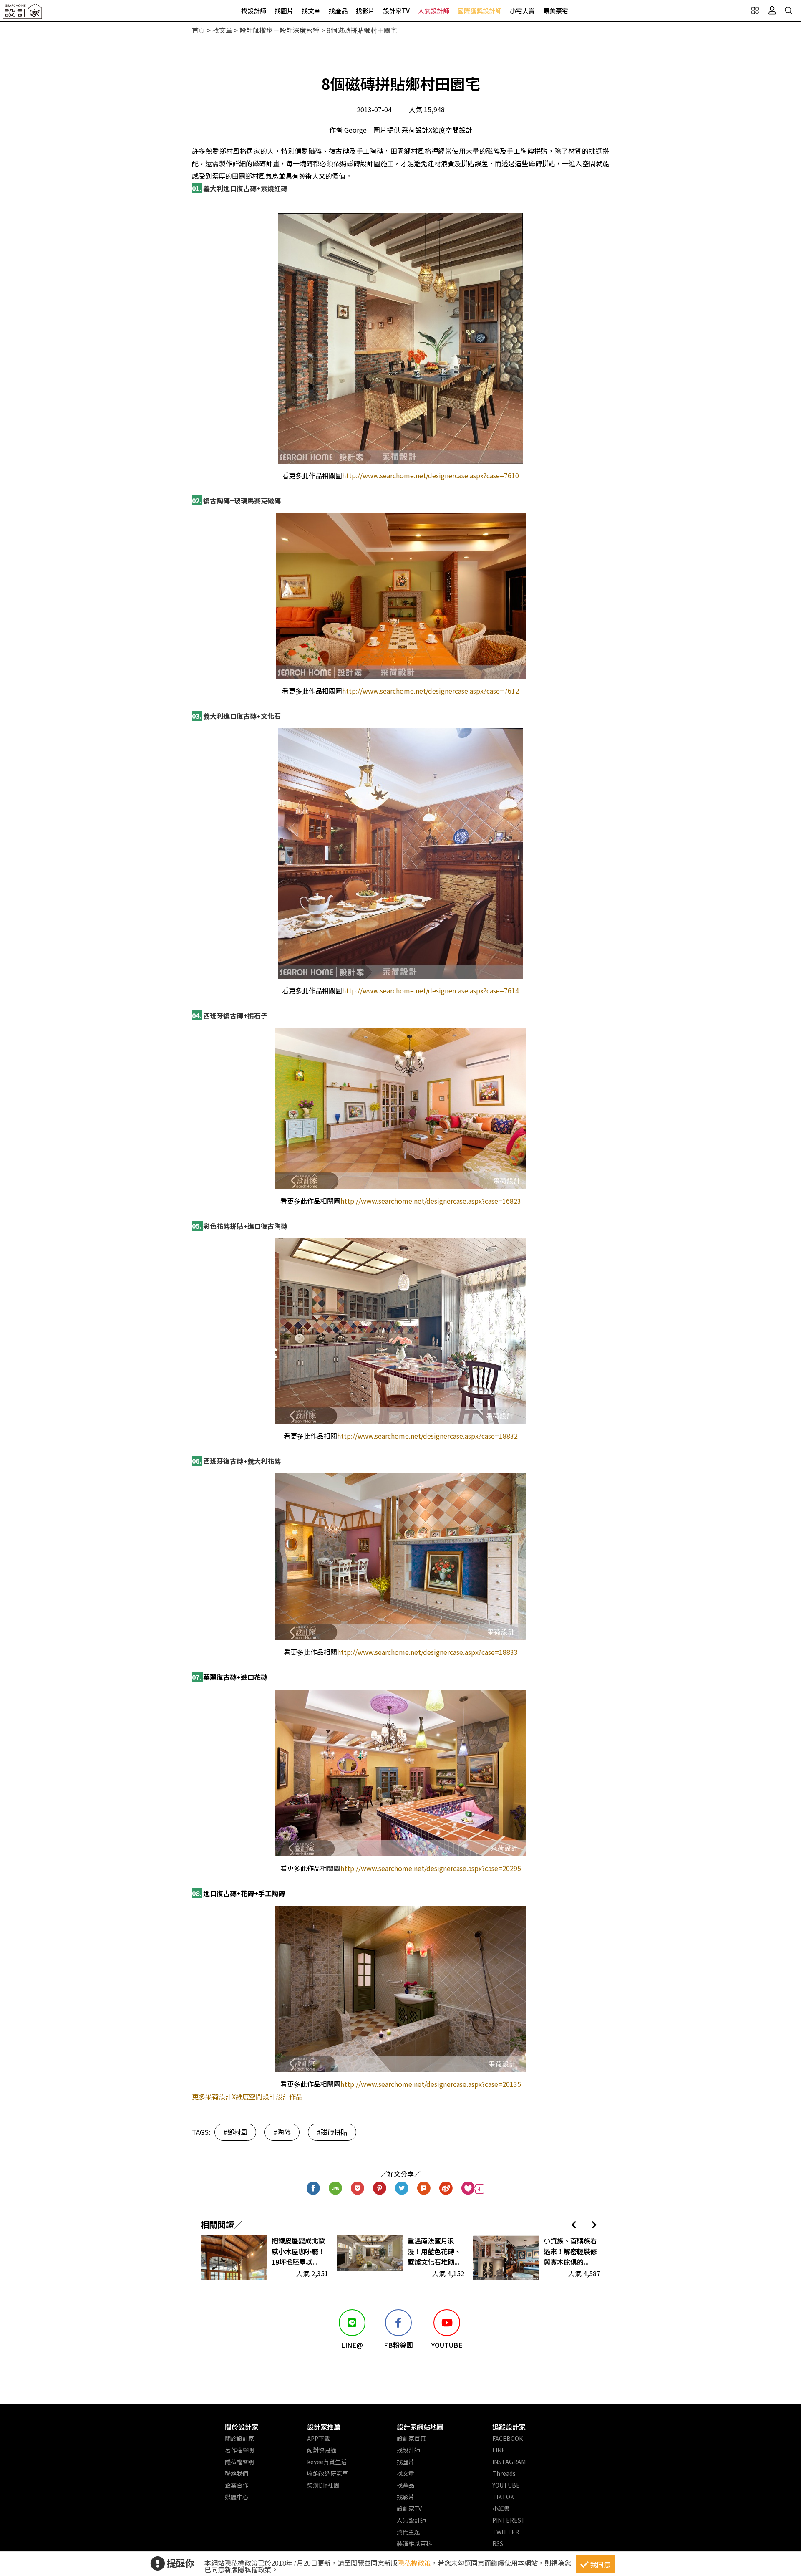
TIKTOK (503, 2497)
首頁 (199, 30)
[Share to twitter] (402, 2189)
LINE (499, 2450)
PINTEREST (509, 2520)
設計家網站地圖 (420, 2427)
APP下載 (319, 2438)
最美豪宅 (556, 11)
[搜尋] (788, 10)
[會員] (772, 10)
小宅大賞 (522, 11)
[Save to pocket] (358, 2189)
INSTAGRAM (509, 2462)
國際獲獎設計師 (480, 11)
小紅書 (501, 2508)
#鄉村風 (235, 2132)
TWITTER (506, 2532)
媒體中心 (237, 2497)
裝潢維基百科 (414, 2543)
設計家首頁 (411, 2438)
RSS (498, 2543)
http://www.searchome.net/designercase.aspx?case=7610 (431, 475)
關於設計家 (242, 2427)
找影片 (365, 11)
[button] (574, 2224)
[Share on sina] (446, 2189)
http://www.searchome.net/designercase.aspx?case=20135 (431, 2084)
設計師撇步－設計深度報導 (280, 30)
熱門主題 (408, 2532)
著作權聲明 (239, 2450)
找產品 (338, 11)
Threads (504, 2473)
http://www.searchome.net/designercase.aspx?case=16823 (431, 1201)
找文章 (311, 11)
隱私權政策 (414, 2563)
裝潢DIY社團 (323, 2485)
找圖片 (284, 11)
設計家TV (396, 11)
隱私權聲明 (239, 2462)
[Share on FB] (314, 2189)
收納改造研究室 (327, 2473)
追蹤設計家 (509, 2427)
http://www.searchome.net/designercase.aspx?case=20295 (431, 1868)
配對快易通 (322, 2450)
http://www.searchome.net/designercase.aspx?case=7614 (431, 990)
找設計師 (254, 11)
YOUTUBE (506, 2485)
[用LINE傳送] (336, 2189)
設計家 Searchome (23, 14)
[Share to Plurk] (424, 2189)
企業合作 (237, 2485)
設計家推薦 (324, 2427)
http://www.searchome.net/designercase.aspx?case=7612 (431, 691)
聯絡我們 (237, 2473)
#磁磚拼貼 (332, 2132)
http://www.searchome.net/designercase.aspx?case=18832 (427, 1436)
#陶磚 (282, 2132)
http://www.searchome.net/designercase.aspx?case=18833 (427, 1652)
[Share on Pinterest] (380, 2189)
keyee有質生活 (327, 2462)
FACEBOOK (508, 2438)
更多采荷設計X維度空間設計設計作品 (247, 2096)
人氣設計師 (434, 11)
